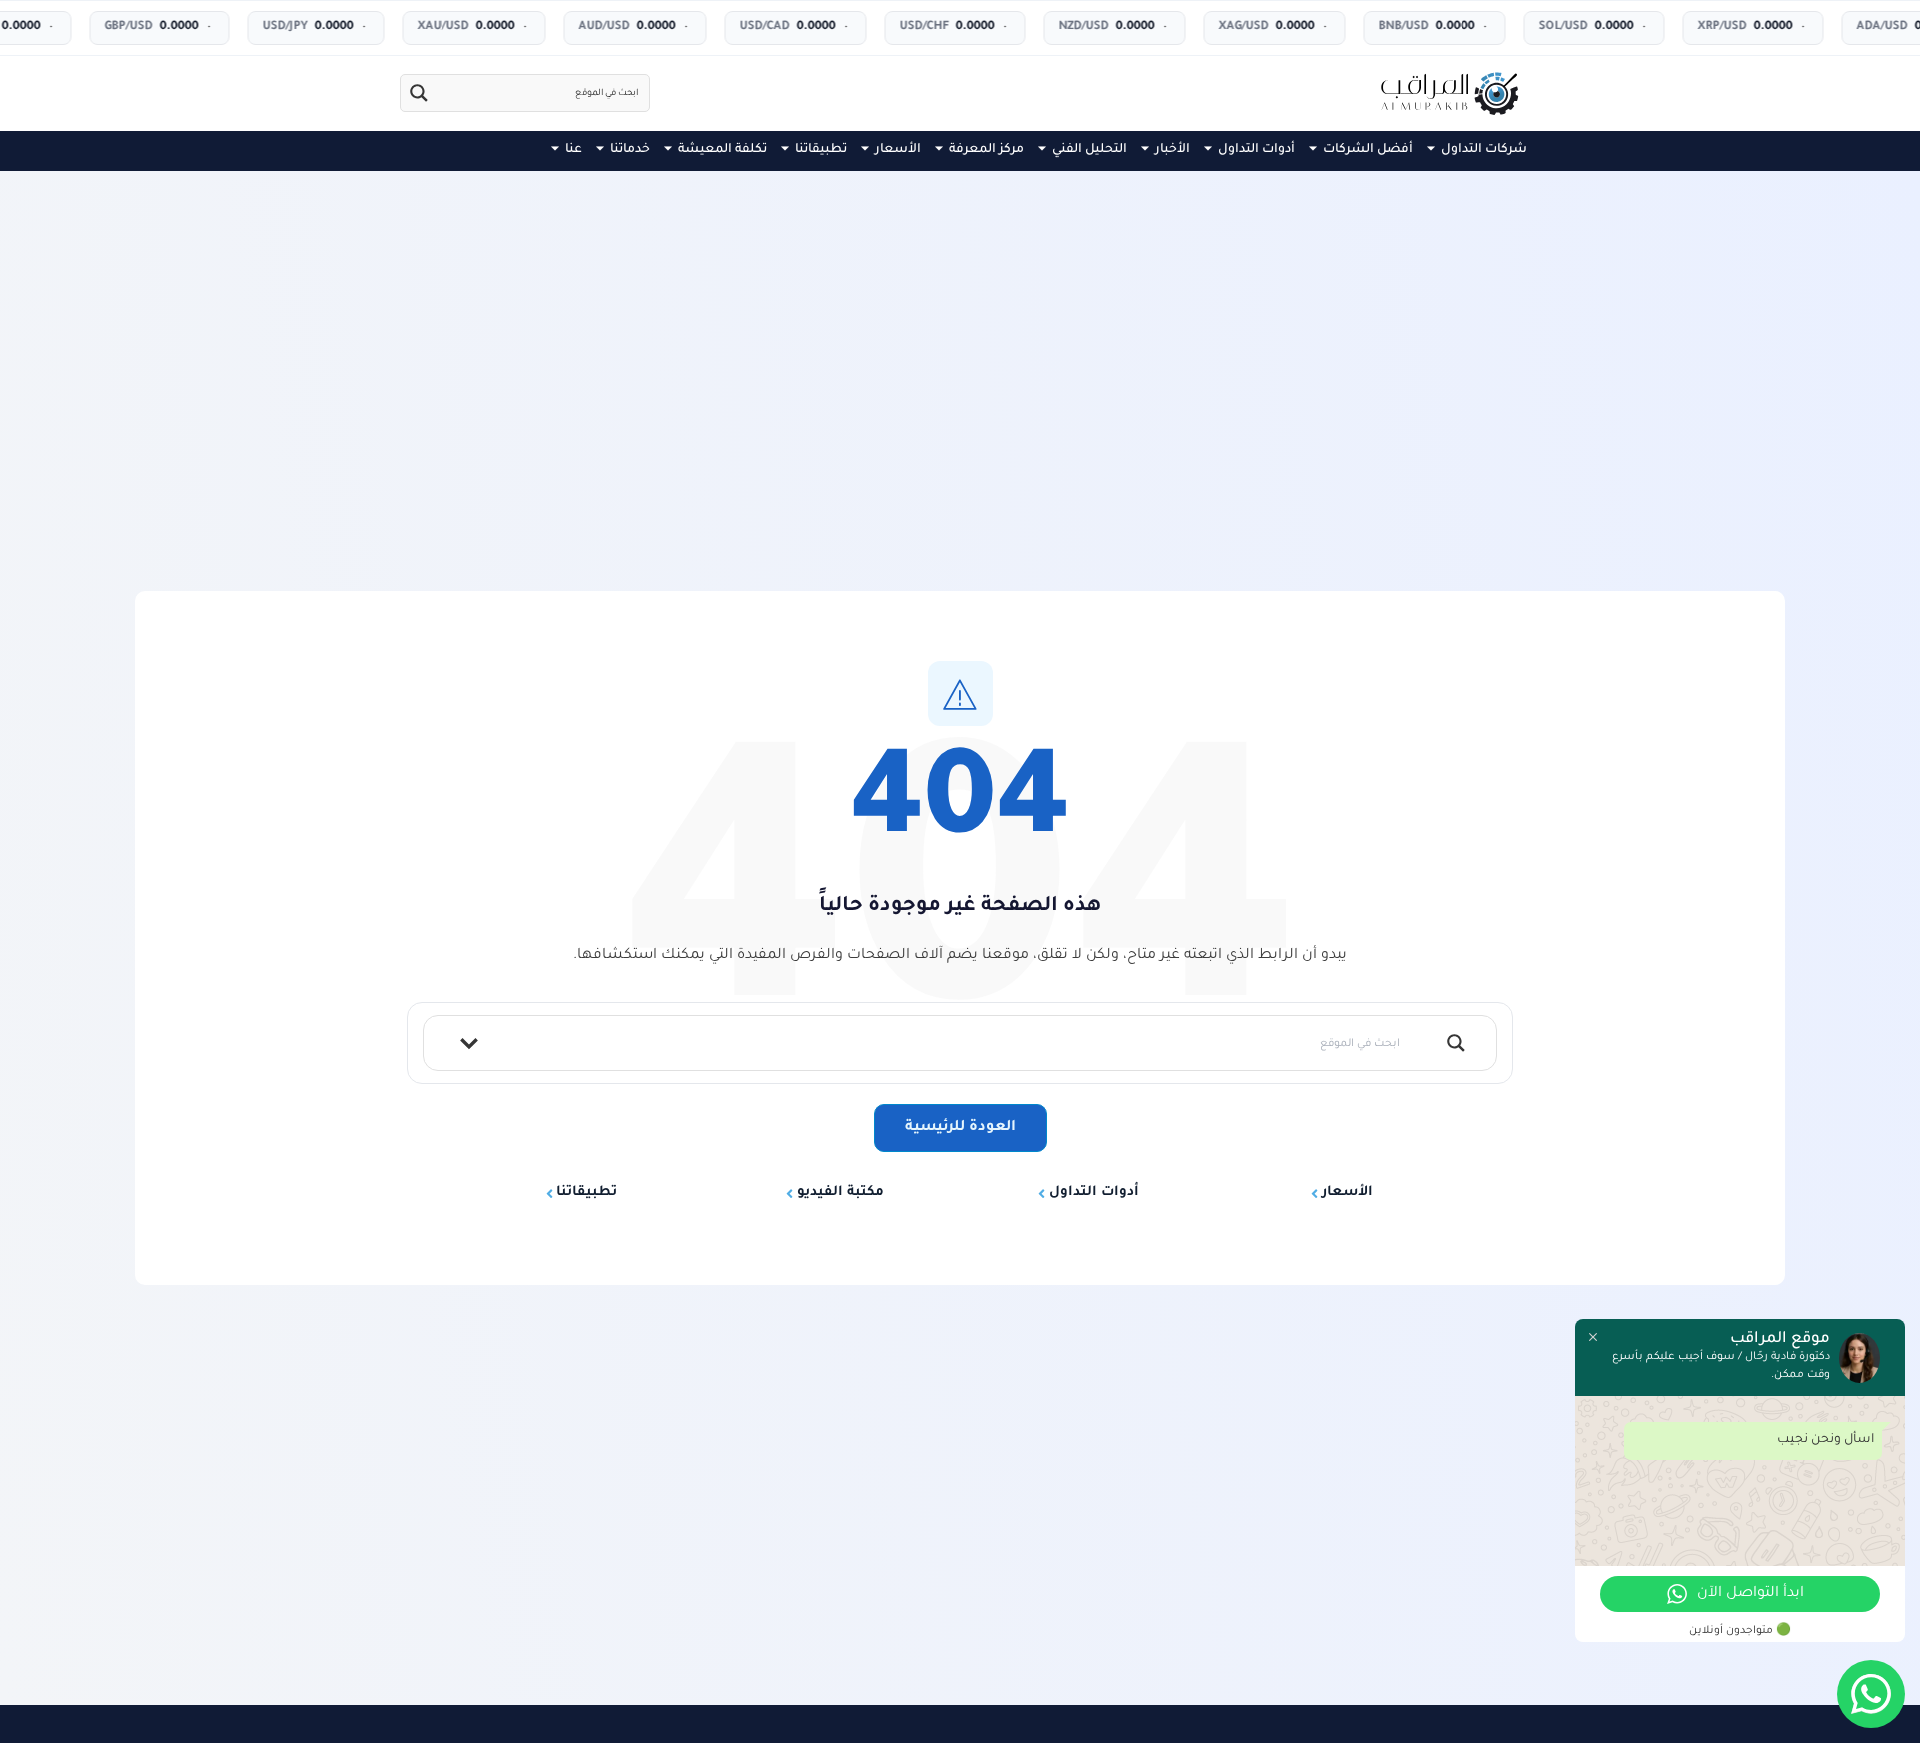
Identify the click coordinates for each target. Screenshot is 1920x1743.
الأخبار (1172, 150)
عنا (573, 150)
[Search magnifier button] (419, 93)
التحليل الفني (1089, 150)
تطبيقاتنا (821, 150)
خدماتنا (630, 150)
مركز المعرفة (986, 150)
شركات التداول (1484, 150)
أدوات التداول (1256, 150)
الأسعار (898, 150)
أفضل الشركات (1368, 150)
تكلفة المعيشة (722, 150)
